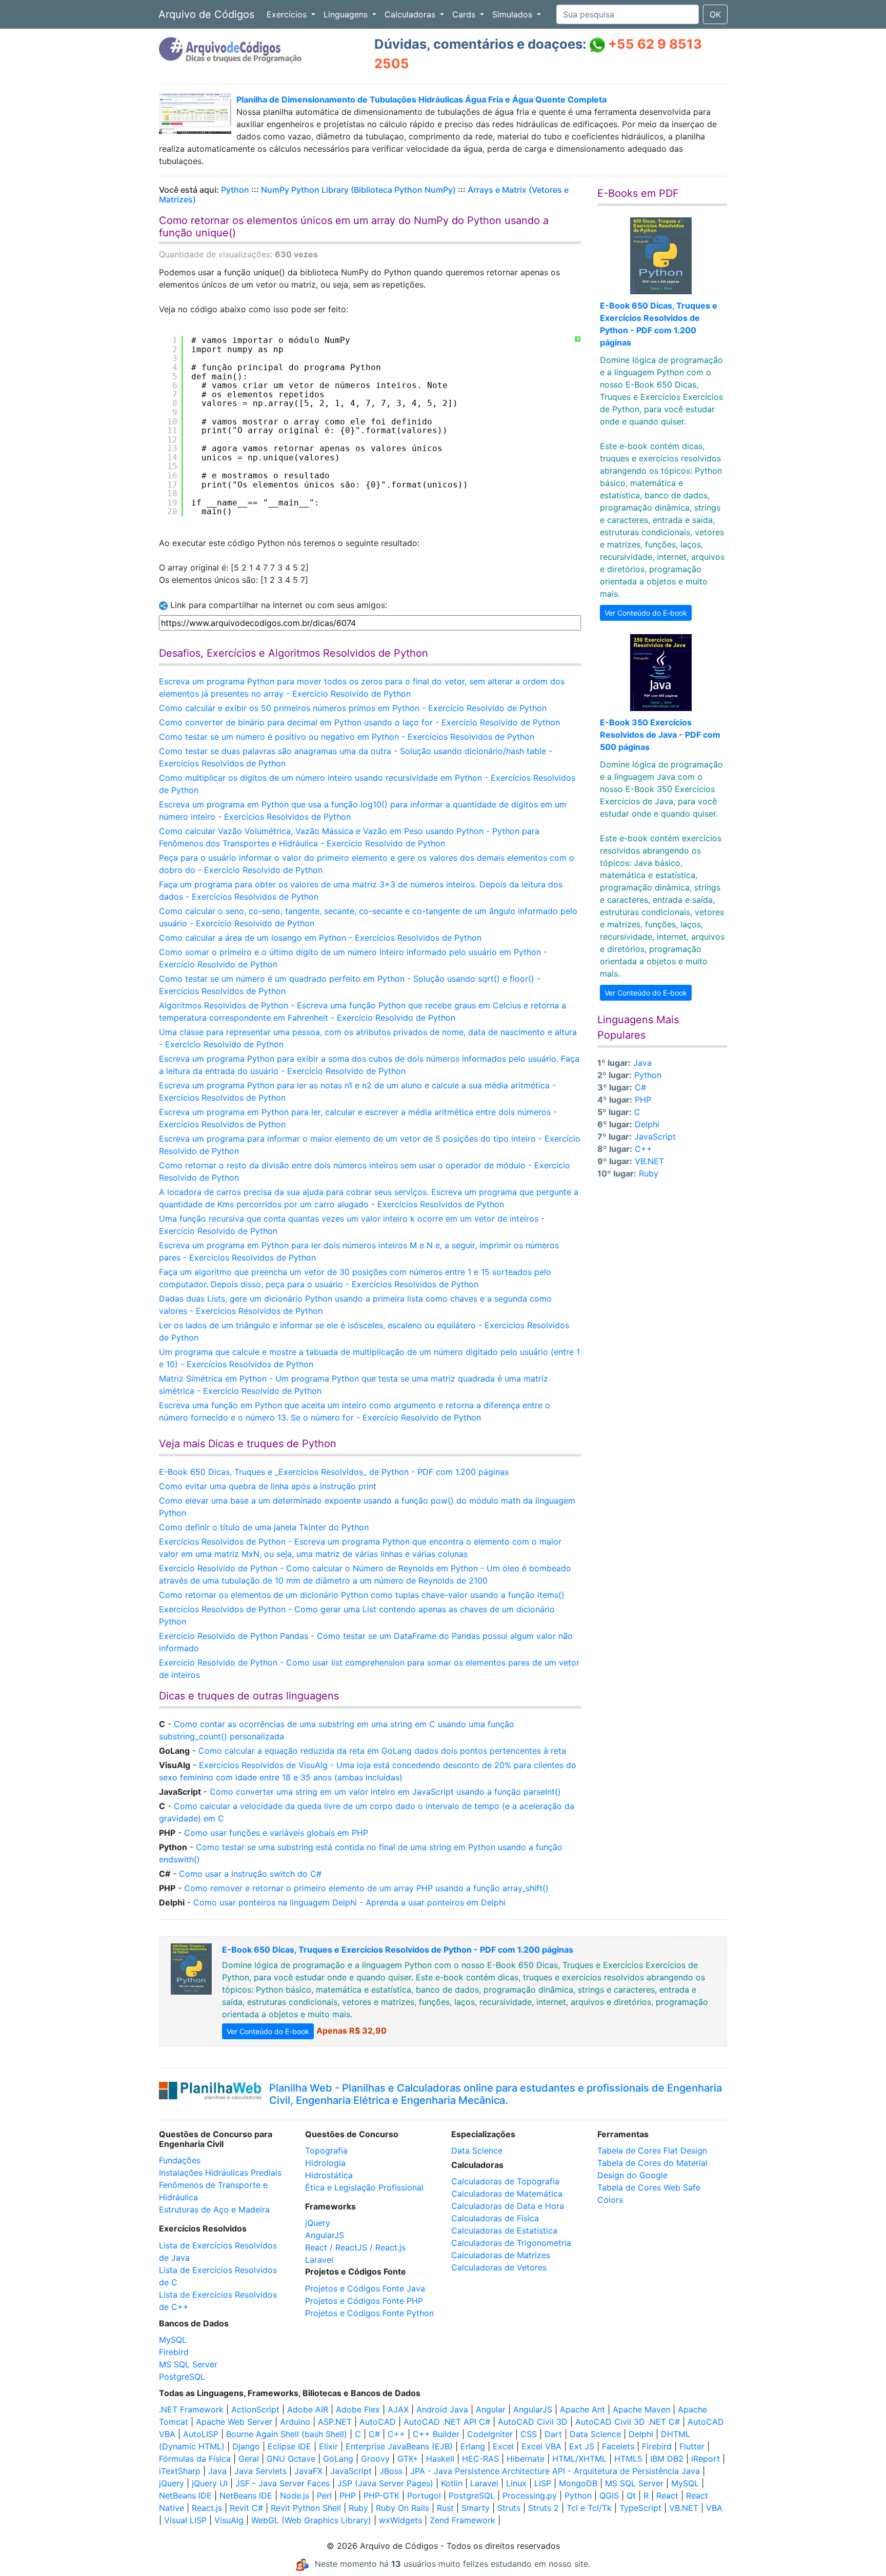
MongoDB (578, 2483)
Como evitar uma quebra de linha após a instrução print (268, 1486)
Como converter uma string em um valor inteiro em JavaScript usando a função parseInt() (385, 1792)
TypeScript (640, 2508)
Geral (249, 2459)
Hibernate (526, 2459)
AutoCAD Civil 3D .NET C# (628, 2422)
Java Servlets (260, 2471)
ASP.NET (335, 2422)
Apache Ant (582, 2409)
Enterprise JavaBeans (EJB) (399, 2446)
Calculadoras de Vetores (499, 2267)
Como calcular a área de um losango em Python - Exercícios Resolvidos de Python (320, 938)
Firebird (174, 2352)
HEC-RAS (480, 2459)
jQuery (318, 2223)
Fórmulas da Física (195, 2459)
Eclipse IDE (289, 2446)
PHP (643, 1100)
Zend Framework (462, 2520)
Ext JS (582, 2446)
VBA (714, 2508)
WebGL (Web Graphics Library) (311, 2520)
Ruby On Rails (402, 2508)
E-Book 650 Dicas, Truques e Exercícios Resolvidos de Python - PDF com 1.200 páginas (398, 1950)
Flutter (692, 2446)
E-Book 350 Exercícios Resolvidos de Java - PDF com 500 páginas (660, 735)
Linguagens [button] (347, 14)
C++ (643, 1149)
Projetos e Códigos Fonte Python (369, 2313)
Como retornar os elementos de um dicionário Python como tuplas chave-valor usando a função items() (362, 1595)
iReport (706, 2459)
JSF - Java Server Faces (283, 2483)
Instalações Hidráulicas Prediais (220, 2173)
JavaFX (308, 2471)
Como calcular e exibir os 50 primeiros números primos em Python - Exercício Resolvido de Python (353, 708)
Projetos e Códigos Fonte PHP (364, 2301)
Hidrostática (329, 2175)
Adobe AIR (308, 2409)
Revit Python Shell (306, 2508)
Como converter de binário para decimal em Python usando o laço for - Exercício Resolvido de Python (359, 722)
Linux (516, 2483)
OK (715, 14)
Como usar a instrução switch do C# (250, 1874)
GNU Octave (291, 2459)
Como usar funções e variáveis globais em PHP (276, 1833)
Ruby (649, 1173)
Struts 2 (543, 2508)
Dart (553, 2434)
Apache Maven (641, 2409)
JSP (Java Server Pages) (385, 2483)
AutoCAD (378, 2422)
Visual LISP (185, 2520)
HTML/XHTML (579, 2459)
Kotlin (452, 2483)
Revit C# (246, 2508)
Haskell (440, 2459)
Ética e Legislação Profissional (364, 2187)
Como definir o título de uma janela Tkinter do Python (264, 1527)
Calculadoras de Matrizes (501, 2255)
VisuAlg (229, 2520)
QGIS (609, 2496)
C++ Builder (436, 2434)
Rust (445, 2508)
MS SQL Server (188, 2364)
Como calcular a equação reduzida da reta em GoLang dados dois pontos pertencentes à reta (382, 1751)
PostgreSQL (182, 2377)
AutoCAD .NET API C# (447, 2422)
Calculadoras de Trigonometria (511, 2243)
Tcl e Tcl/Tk (589, 2508)
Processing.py (530, 2496)
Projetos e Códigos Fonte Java (365, 2288)
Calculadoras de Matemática (507, 2194)
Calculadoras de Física (495, 2218)
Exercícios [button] (288, 14)
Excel (503, 2446)
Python (235, 190)
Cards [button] (465, 14)
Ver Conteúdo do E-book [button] (646, 613)
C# (640, 1087)
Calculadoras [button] (411, 14)
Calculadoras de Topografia (505, 2181)
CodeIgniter (490, 2434)
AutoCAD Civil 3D (533, 2422)
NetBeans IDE (185, 2496)
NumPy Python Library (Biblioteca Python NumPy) (358, 190)
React (667, 2496)
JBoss (391, 2471)
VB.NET (649, 1161)
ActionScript (255, 2409)
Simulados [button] (514, 14)
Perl (324, 2496)
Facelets (618, 2446)
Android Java (442, 2409)
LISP (543, 2483)
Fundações (180, 2160)
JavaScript (655, 1137)
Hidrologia (325, 2163)
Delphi (647, 1124)
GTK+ (408, 2459)
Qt (631, 2496)
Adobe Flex (358, 2409)
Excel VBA (541, 2446)
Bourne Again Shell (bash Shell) (287, 2434)
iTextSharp (180, 2471)
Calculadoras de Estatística (504, 2230)
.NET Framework (191, 2409)
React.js (207, 2508)
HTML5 (628, 2459)
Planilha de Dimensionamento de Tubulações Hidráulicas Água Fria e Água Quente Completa (421, 99)
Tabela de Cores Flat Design (652, 2151)
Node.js (295, 2496)
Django (246, 2446)
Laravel (319, 2260)
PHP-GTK (381, 2496)
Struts (509, 2508)
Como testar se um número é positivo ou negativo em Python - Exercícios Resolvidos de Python (347, 737)
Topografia (326, 2151)
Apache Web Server (234, 2422)
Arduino (295, 2422)
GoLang (338, 2459)
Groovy (375, 2459)
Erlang (473, 2446)
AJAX (398, 2409)
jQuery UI (210, 2483)
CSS (529, 2434)
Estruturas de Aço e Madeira (214, 2209)
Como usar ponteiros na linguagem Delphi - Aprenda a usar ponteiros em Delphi (349, 1902)
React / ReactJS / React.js (355, 2247)
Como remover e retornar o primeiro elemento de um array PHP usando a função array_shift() (366, 1888)
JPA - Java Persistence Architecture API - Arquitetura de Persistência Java (555, 2471)
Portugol (424, 2496)
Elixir (328, 2446)
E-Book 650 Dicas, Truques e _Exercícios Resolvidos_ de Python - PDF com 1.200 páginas (334, 1472)
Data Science (477, 2151)
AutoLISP (201, 2434)
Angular (491, 2409)
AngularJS (325, 2235)
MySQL (173, 2340)
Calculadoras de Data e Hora (508, 2206)
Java (642, 1063)
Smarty (476, 2508)
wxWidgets (400, 2520)
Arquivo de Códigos (206, 14)
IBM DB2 (667, 2459)
